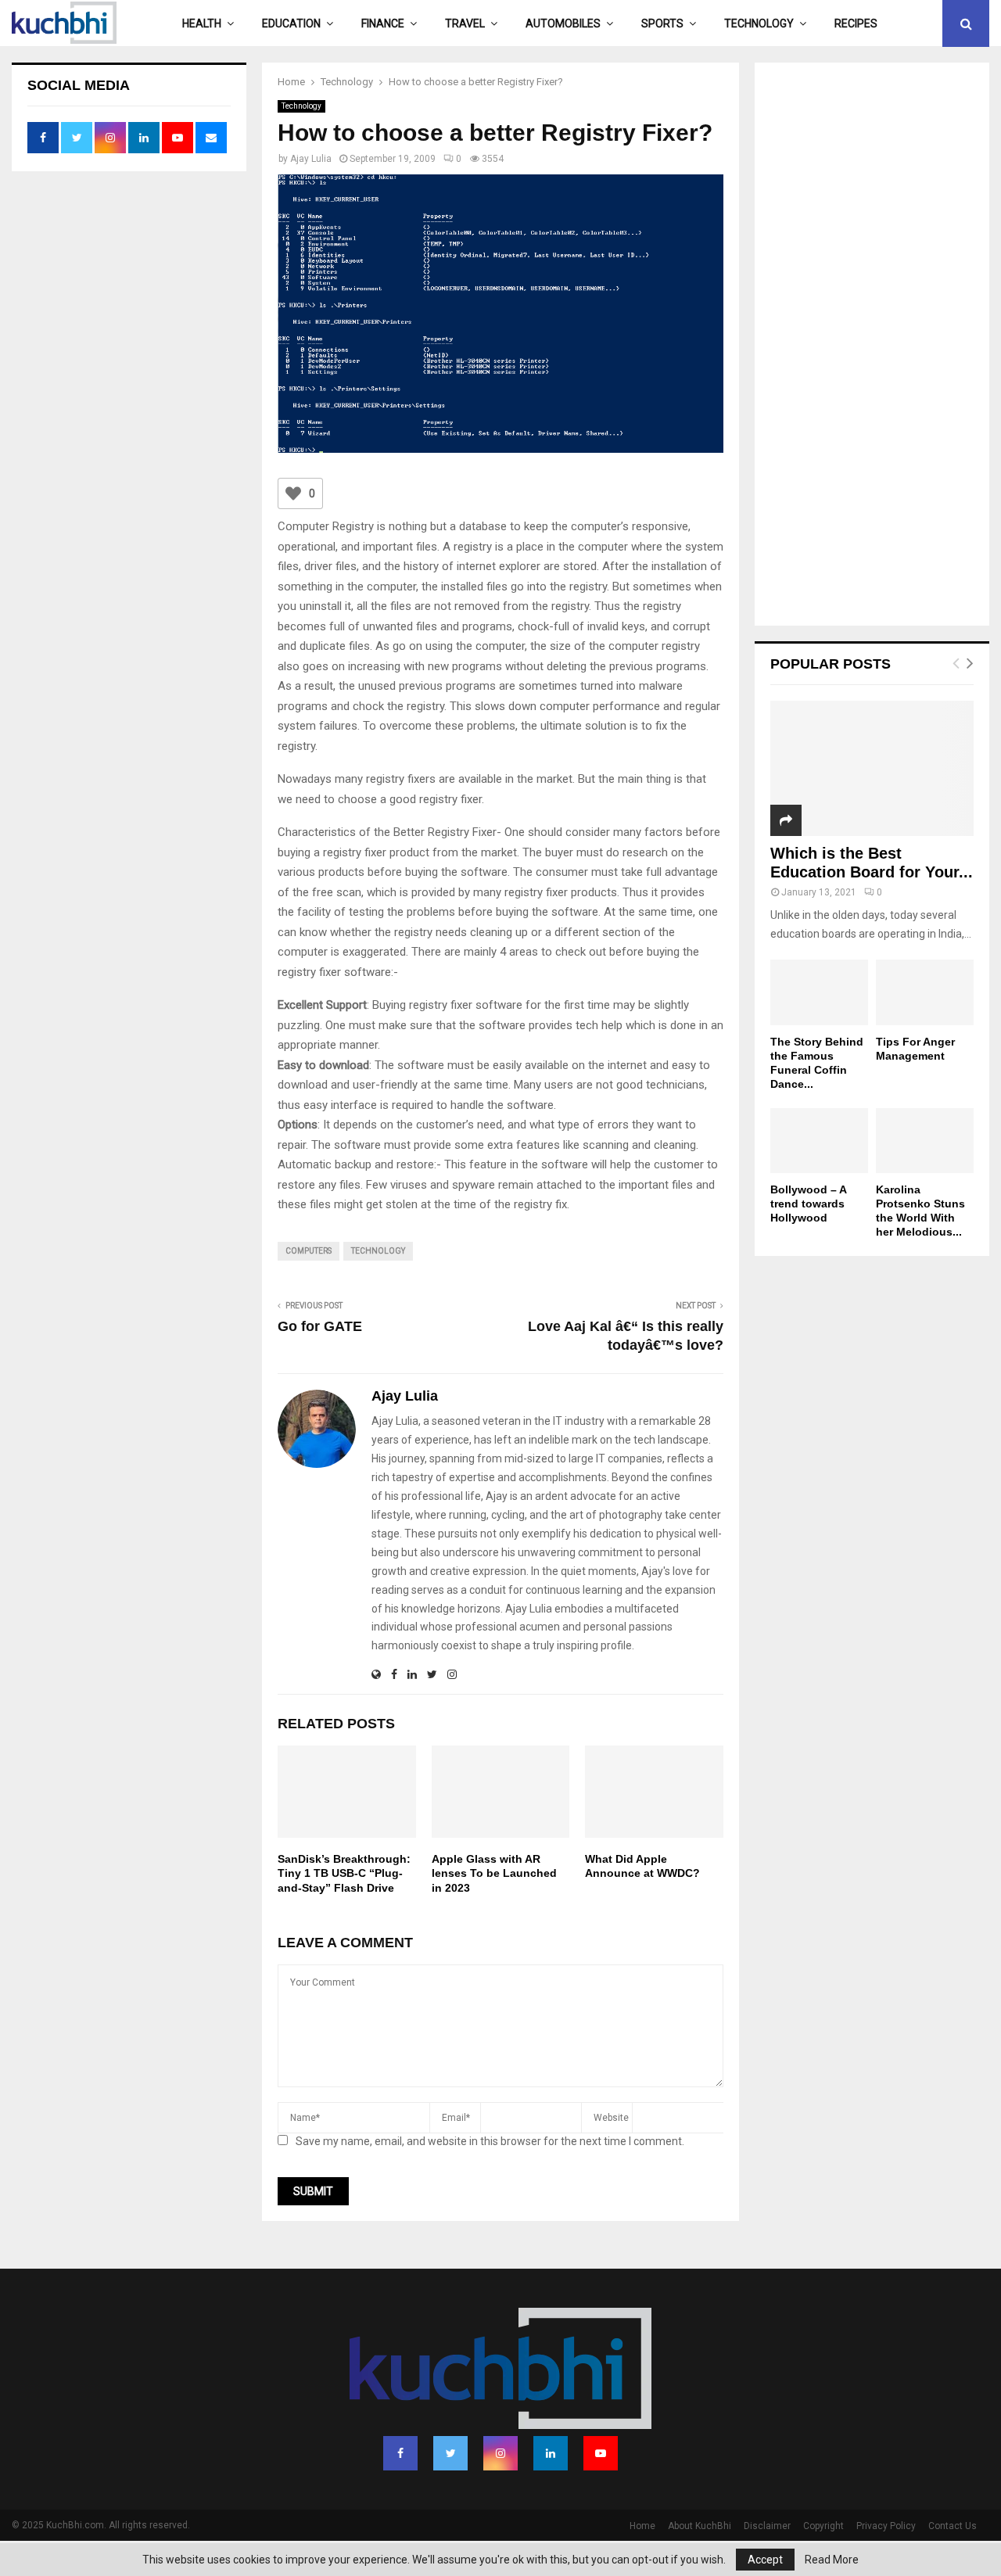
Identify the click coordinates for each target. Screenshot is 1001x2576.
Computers (309, 1251)
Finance (383, 23)
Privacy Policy (886, 2526)
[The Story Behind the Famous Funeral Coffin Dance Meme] (819, 992)
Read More (832, 2560)
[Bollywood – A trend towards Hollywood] (819, 1141)
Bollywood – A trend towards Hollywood (808, 1204)
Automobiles (563, 23)
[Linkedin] (551, 2453)
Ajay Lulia (311, 159)
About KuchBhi (700, 2526)
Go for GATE (320, 1326)
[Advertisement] (872, 346)
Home (642, 2526)
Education (291, 23)
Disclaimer (767, 2526)
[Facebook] (400, 2453)
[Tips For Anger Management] (925, 992)
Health (202, 23)
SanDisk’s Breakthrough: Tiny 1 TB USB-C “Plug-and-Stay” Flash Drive (344, 1873)
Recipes (856, 23)
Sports (662, 23)
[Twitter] (450, 2453)
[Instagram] (500, 2453)
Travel (465, 23)
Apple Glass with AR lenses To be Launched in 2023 (494, 1873)
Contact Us (953, 2526)
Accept (765, 2560)
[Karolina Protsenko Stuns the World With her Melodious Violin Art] (925, 1141)
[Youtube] (601, 2453)
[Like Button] (293, 493)
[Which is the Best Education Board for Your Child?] (872, 768)
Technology (759, 23)
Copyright (823, 2526)
